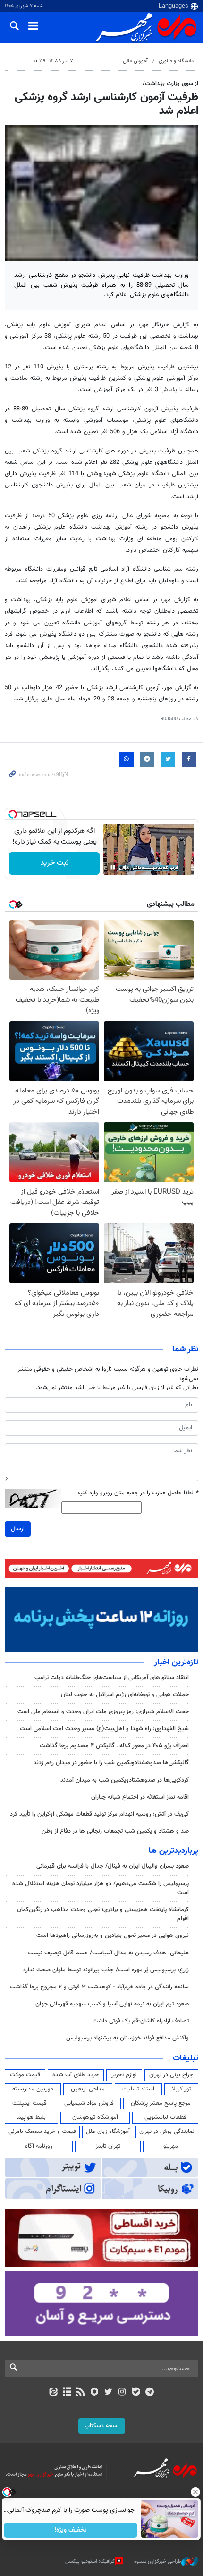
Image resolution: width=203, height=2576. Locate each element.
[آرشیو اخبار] (67, 2393)
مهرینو (171, 2146)
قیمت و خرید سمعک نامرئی (42, 2132)
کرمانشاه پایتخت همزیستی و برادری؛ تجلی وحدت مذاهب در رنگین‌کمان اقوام (103, 1914)
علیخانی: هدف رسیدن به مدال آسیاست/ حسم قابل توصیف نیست (108, 1953)
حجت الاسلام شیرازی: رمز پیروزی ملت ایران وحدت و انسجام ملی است (103, 1712)
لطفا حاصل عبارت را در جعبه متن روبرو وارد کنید (138, 1493)
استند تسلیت (138, 2089)
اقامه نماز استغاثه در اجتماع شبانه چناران (140, 1797)
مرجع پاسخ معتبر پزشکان (161, 2103)
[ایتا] (53, 2393)
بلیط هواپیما (31, 2117)
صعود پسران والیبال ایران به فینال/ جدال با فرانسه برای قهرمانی (113, 1866)
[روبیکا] (95, 2393)
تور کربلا (181, 2089)
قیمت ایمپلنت (30, 2103)
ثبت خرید (55, 863)
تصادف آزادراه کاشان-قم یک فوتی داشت (141, 2021)
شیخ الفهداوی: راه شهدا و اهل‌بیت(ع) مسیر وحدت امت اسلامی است (104, 1729)
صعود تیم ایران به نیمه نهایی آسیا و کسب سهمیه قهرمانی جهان (112, 2004)
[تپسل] (13, 814)
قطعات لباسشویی (165, 2117)
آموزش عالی (135, 61)
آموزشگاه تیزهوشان (95, 2117)
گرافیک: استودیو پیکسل (90, 2562)
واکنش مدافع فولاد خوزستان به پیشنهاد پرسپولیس (127, 2038)
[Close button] (196, 2492)
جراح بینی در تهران (171, 2075)
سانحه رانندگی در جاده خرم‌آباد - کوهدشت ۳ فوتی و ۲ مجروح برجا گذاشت (99, 1987)
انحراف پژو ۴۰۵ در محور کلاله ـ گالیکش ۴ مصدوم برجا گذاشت (114, 1746)
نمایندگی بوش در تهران (167, 2132)
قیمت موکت (25, 2075)
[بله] (136, 2393)
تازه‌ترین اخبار (176, 1663)
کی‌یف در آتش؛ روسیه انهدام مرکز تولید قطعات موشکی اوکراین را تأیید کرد (99, 1814)
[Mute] (126, 867)
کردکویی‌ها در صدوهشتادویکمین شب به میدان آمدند (125, 1780)
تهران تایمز (108, 2146)
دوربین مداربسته (33, 2089)
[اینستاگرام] (122, 2393)
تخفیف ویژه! (71, 2530)
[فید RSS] (81, 2393)
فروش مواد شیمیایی (89, 2103)
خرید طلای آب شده (76, 2075)
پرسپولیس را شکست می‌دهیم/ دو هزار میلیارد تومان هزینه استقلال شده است (101, 1888)
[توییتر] (108, 2393)
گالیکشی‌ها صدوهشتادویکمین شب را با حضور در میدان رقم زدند (111, 1763)
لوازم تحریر (124, 2075)
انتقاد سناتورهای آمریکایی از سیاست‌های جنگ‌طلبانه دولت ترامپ (111, 1678)
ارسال (18, 1529)
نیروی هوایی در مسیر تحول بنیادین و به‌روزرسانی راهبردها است (113, 1936)
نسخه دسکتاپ (102, 2426)
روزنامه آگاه (39, 2146)
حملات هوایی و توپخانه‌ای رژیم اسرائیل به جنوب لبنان (125, 1695)
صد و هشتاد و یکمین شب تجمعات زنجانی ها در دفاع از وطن (115, 1831)
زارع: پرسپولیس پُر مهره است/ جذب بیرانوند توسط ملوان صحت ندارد (106, 1970)
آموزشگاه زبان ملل (108, 2132)
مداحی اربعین (88, 2089)
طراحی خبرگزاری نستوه (158, 2562)
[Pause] (113, 867)
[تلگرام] (150, 2393)
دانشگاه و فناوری (176, 61)
